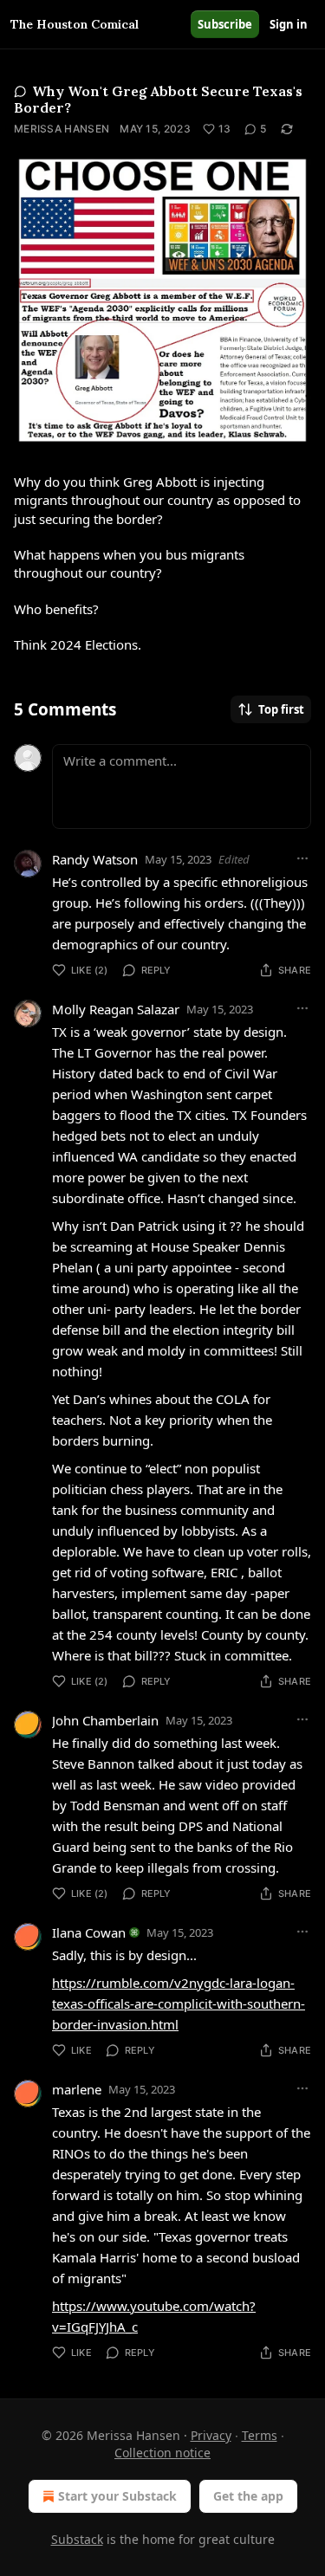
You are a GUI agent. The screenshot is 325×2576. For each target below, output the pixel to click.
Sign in (289, 24)
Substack (77, 2539)
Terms (260, 2435)
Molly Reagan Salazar (116, 1009)
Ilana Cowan (89, 1932)
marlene (77, 2089)
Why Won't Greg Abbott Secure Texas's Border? (158, 99)
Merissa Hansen (62, 129)
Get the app (248, 2496)
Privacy (211, 2435)
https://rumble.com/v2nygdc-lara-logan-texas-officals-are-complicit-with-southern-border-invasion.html (179, 2003)
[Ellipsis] (302, 858)
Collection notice (162, 2453)
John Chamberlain (105, 1720)
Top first (281, 709)
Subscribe (225, 24)
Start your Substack (117, 2496)
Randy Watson (95, 859)
